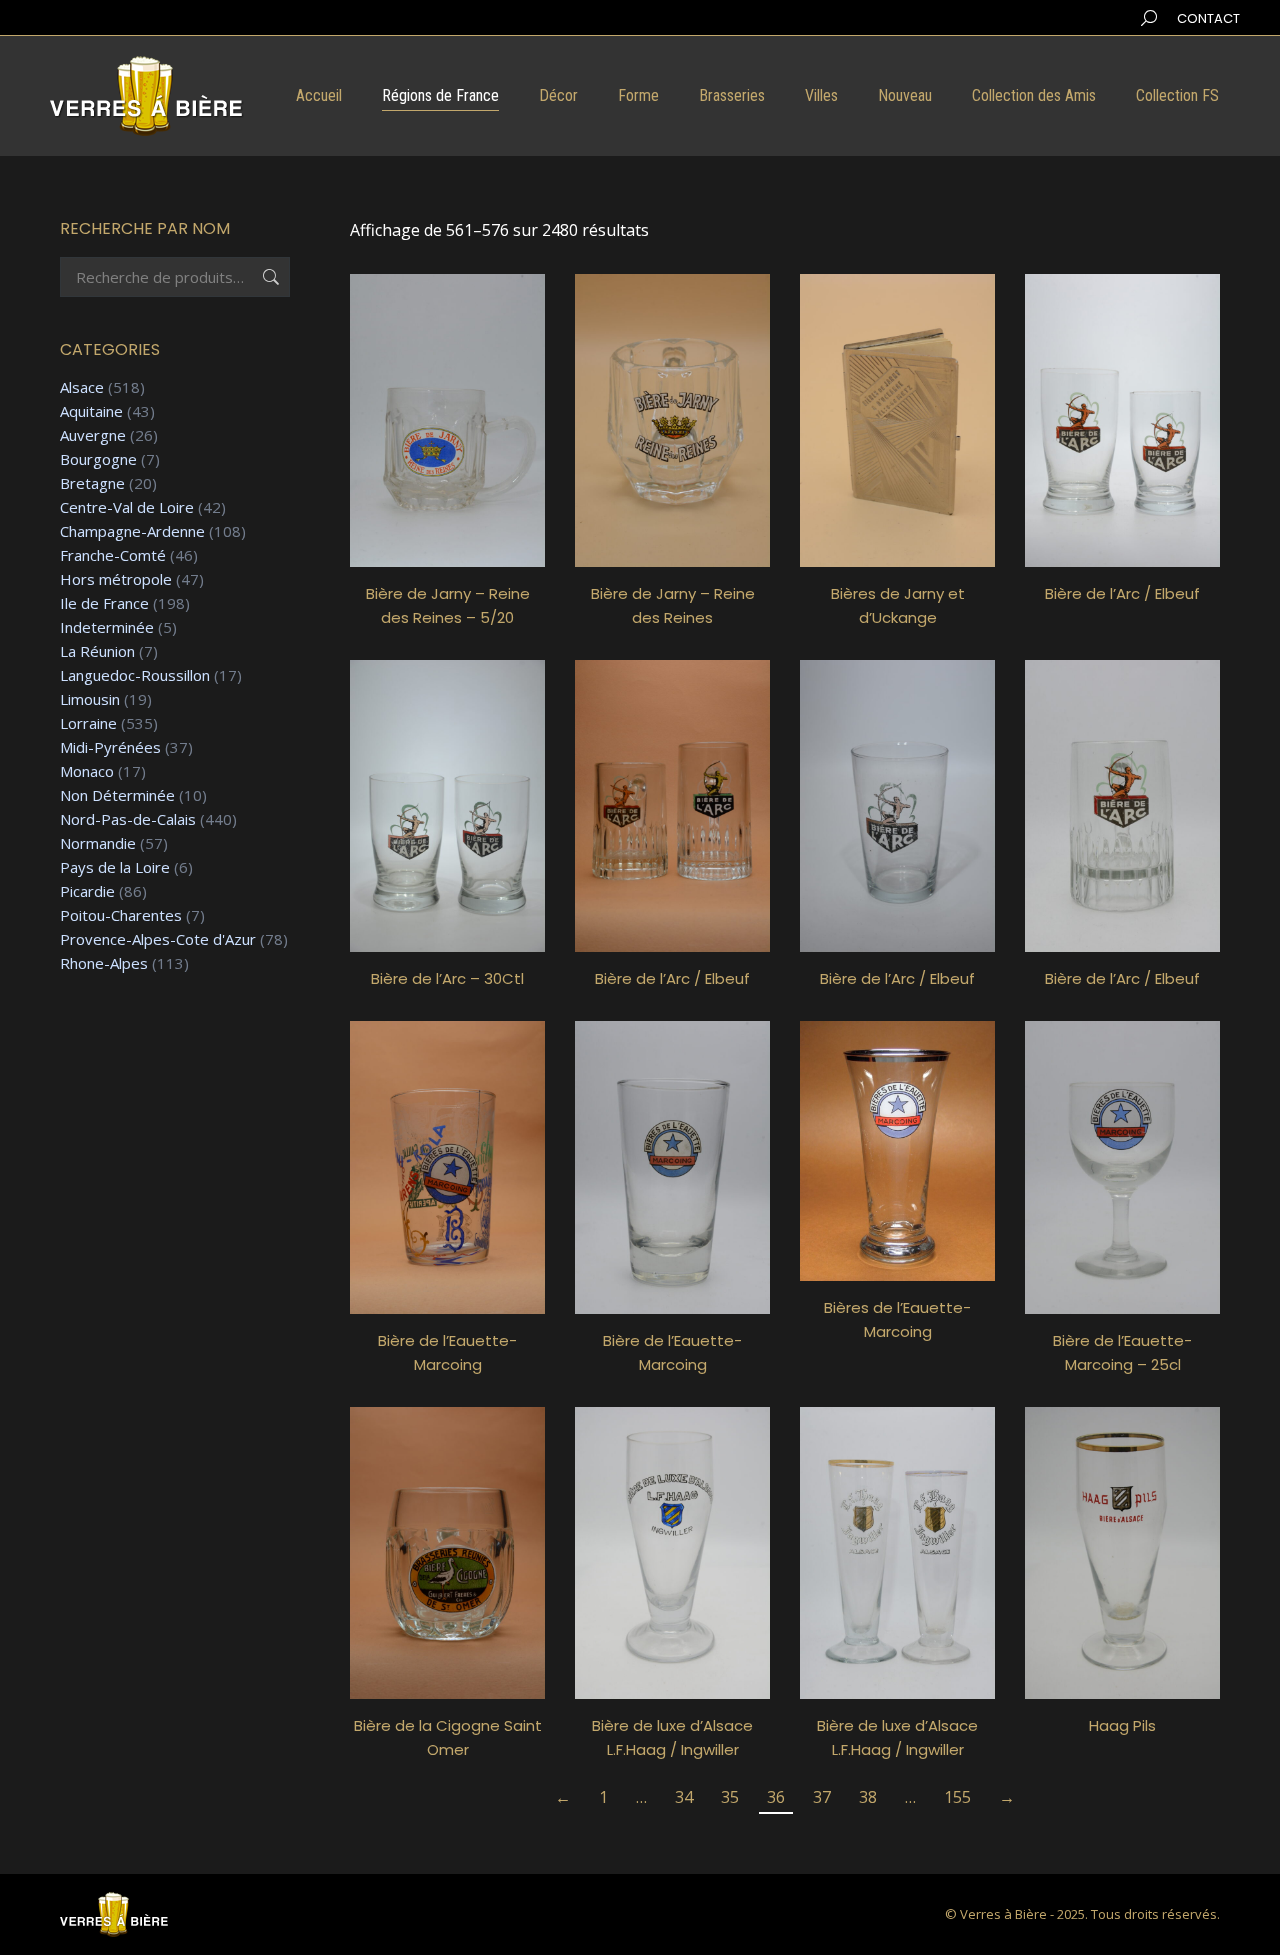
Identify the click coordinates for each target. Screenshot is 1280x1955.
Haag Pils (1122, 1725)
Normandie (98, 843)
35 (730, 1797)
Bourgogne (98, 459)
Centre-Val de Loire (127, 507)
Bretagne (92, 483)
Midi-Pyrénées (110, 747)
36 (776, 1797)
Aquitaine (91, 411)
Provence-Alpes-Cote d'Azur (158, 939)
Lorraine (88, 723)
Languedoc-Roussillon (135, 675)
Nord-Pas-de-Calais (128, 819)
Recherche (269, 277)
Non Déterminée (117, 795)
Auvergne (93, 435)
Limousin (90, 699)
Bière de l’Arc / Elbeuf (1122, 593)
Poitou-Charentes (121, 915)
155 (957, 1797)
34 (684, 1797)
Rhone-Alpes (104, 963)
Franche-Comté (113, 555)
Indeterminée (107, 627)
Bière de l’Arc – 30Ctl (447, 978)
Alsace (82, 387)
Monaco (87, 771)
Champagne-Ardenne (132, 531)
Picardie (87, 891)
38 (868, 1797)
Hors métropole (116, 579)
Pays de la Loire (115, 867)
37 (822, 1797)
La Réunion (97, 651)
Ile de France (104, 603)
